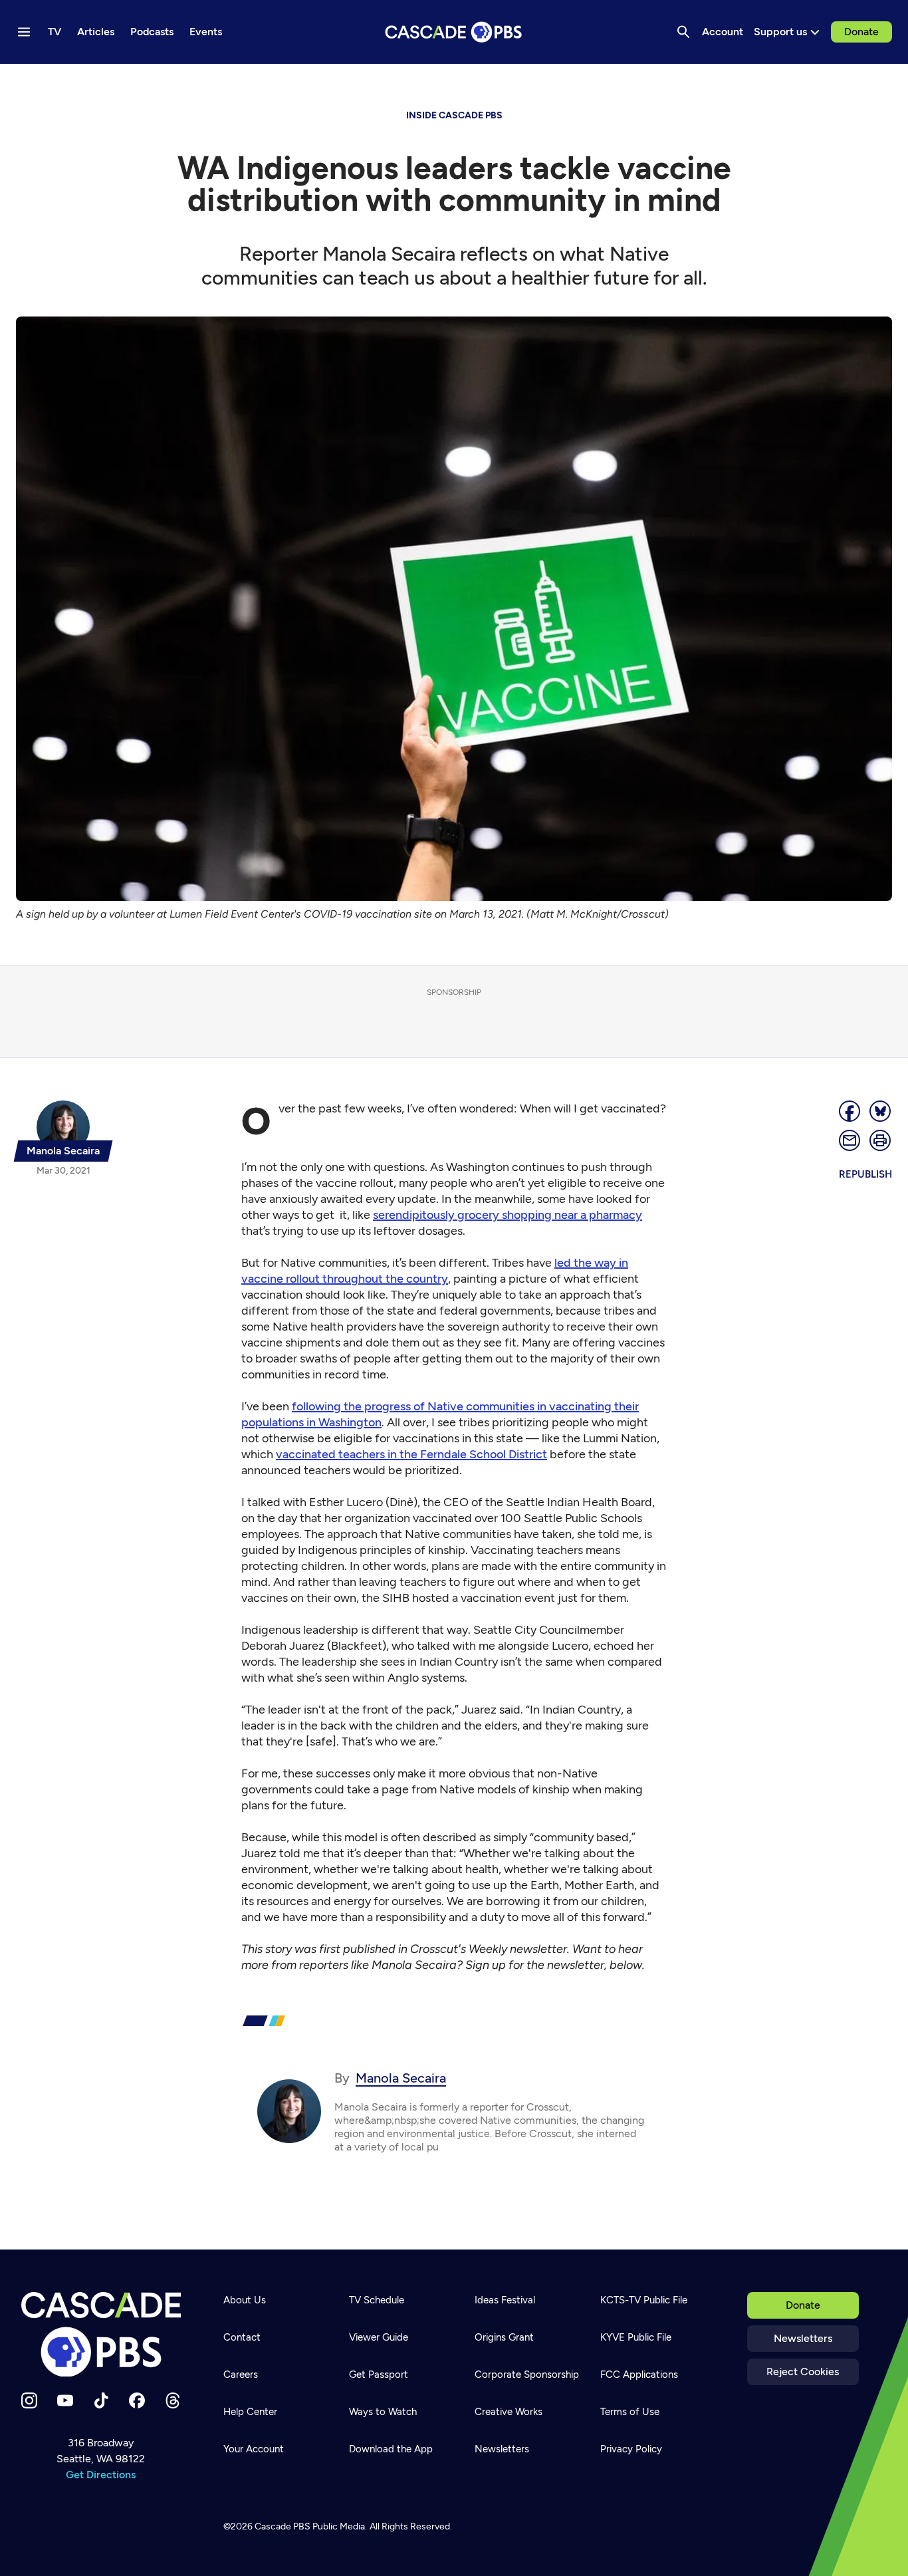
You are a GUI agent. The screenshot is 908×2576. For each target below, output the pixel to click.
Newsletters (803, 2338)
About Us (245, 2300)
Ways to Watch (383, 2412)
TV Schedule (377, 2300)
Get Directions (101, 2475)
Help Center (250, 2412)
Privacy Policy (631, 2449)
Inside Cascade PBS (454, 115)
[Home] (101, 2335)
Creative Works (509, 2412)
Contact (242, 2337)
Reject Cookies (803, 2372)
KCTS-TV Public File (644, 2300)
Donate (861, 32)
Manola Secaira (401, 2078)
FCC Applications (639, 2375)
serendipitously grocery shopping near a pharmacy (508, 1215)
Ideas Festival (505, 2300)
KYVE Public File (636, 2337)
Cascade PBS (283, 2526)
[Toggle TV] (274, 81)
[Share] (850, 1111)
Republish (865, 1174)
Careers (241, 2375)
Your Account (254, 2449)
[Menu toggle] (24, 32)
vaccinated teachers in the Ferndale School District (411, 1454)
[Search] (683, 32)
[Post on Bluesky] (881, 1111)
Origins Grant (504, 2337)
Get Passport (379, 2375)
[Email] (850, 1140)
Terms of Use (630, 2412)
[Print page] (881, 1140)
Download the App (391, 2449)
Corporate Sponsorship (527, 2375)
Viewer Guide (379, 2337)
